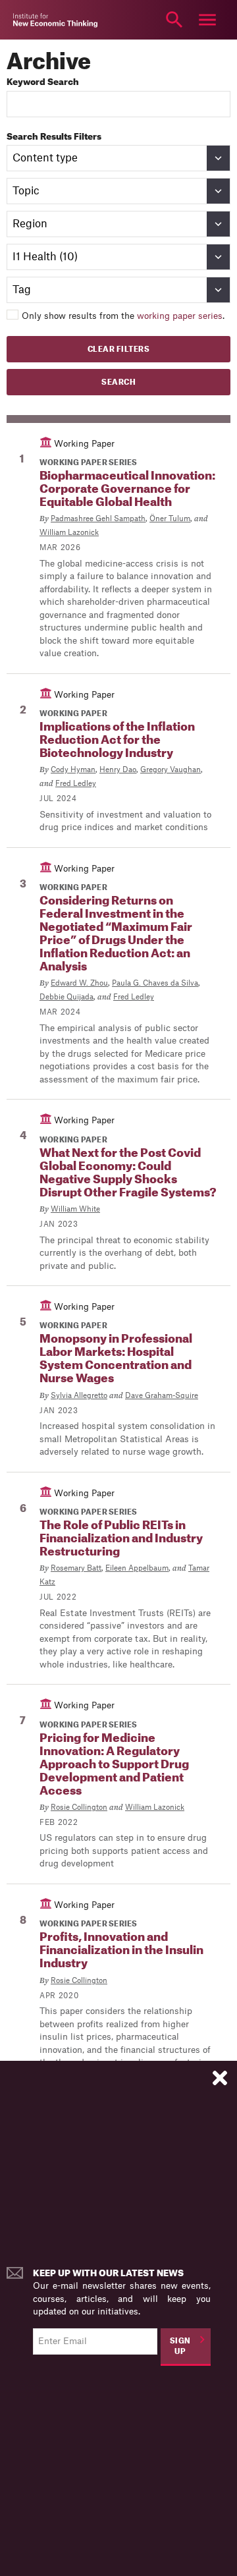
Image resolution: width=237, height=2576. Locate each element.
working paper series (180, 316)
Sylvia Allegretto (79, 1396)
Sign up (180, 2347)
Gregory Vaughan (171, 770)
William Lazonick (69, 533)
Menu (207, 20)
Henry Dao (118, 770)
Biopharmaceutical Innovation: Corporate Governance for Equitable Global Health (127, 489)
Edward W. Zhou (79, 983)
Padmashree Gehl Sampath (98, 519)
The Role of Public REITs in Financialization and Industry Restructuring (121, 1539)
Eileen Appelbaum (137, 1568)
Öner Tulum (170, 519)
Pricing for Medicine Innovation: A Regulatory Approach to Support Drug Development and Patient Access (114, 1765)
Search (174, 20)
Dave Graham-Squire (162, 1396)
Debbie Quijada (66, 997)
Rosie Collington (79, 1807)
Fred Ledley (76, 784)
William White (75, 1209)
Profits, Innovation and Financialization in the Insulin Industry (121, 1950)
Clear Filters (119, 350)
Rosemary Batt (76, 1568)
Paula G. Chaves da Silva (155, 983)
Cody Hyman (73, 770)
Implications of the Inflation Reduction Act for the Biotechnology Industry (117, 740)
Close (30, 20)
